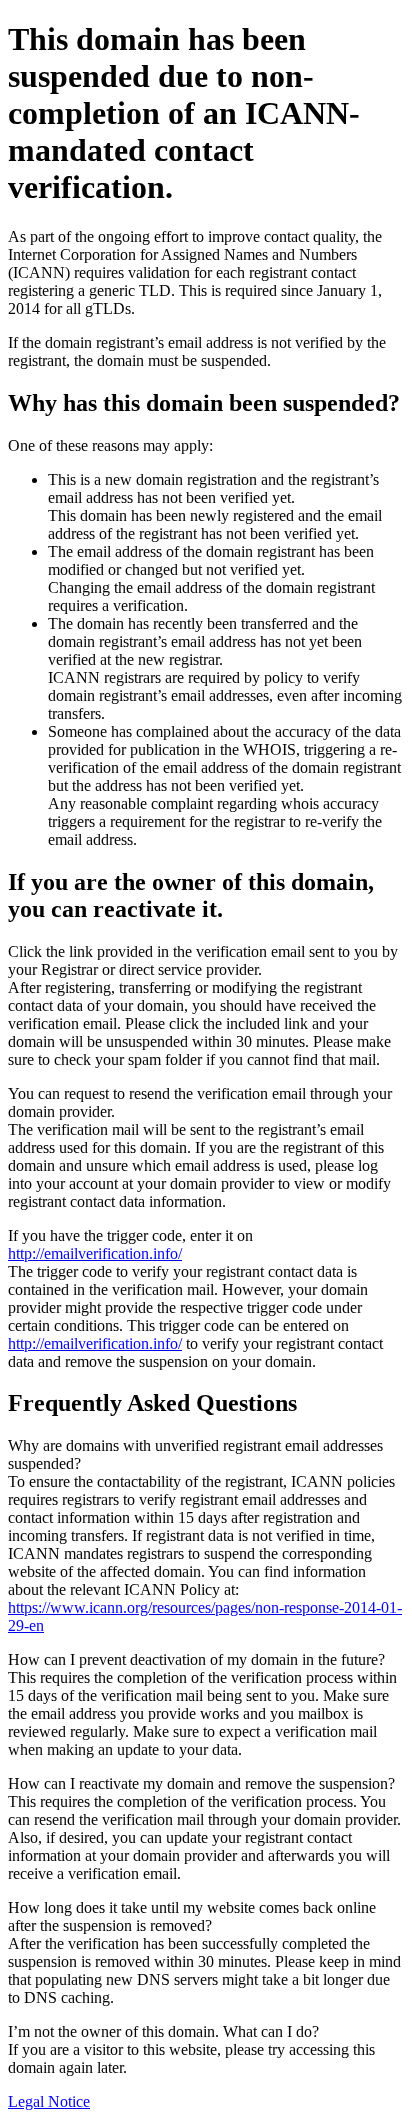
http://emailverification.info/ (95, 1253)
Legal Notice (49, 2101)
